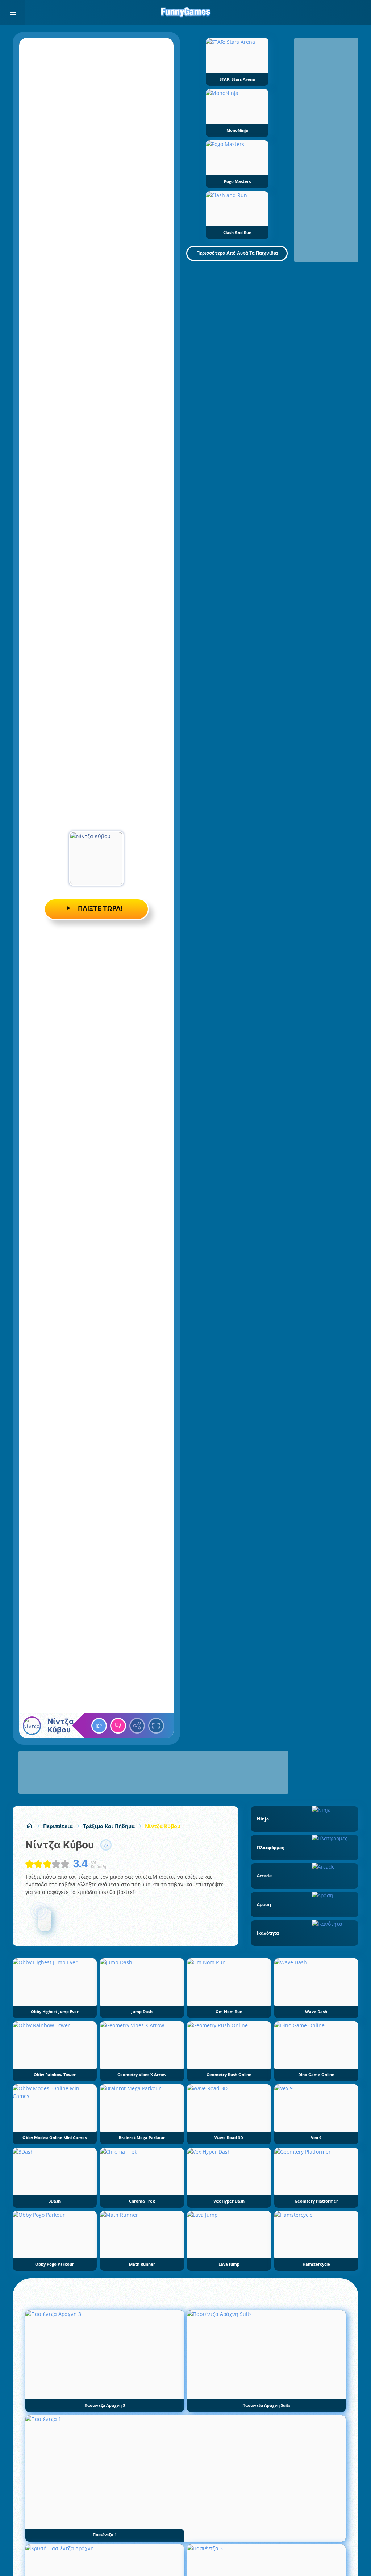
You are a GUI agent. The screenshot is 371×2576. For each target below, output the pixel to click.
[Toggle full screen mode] (156, 1726)
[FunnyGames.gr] (29, 1826)
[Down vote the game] (118, 1726)
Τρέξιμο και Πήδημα (109, 1826)
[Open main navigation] (13, 13)
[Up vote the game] (99, 1726)
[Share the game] (137, 1726)
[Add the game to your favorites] (106, 1845)
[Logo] (185, 13)
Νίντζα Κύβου (163, 1826)
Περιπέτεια (58, 1826)
